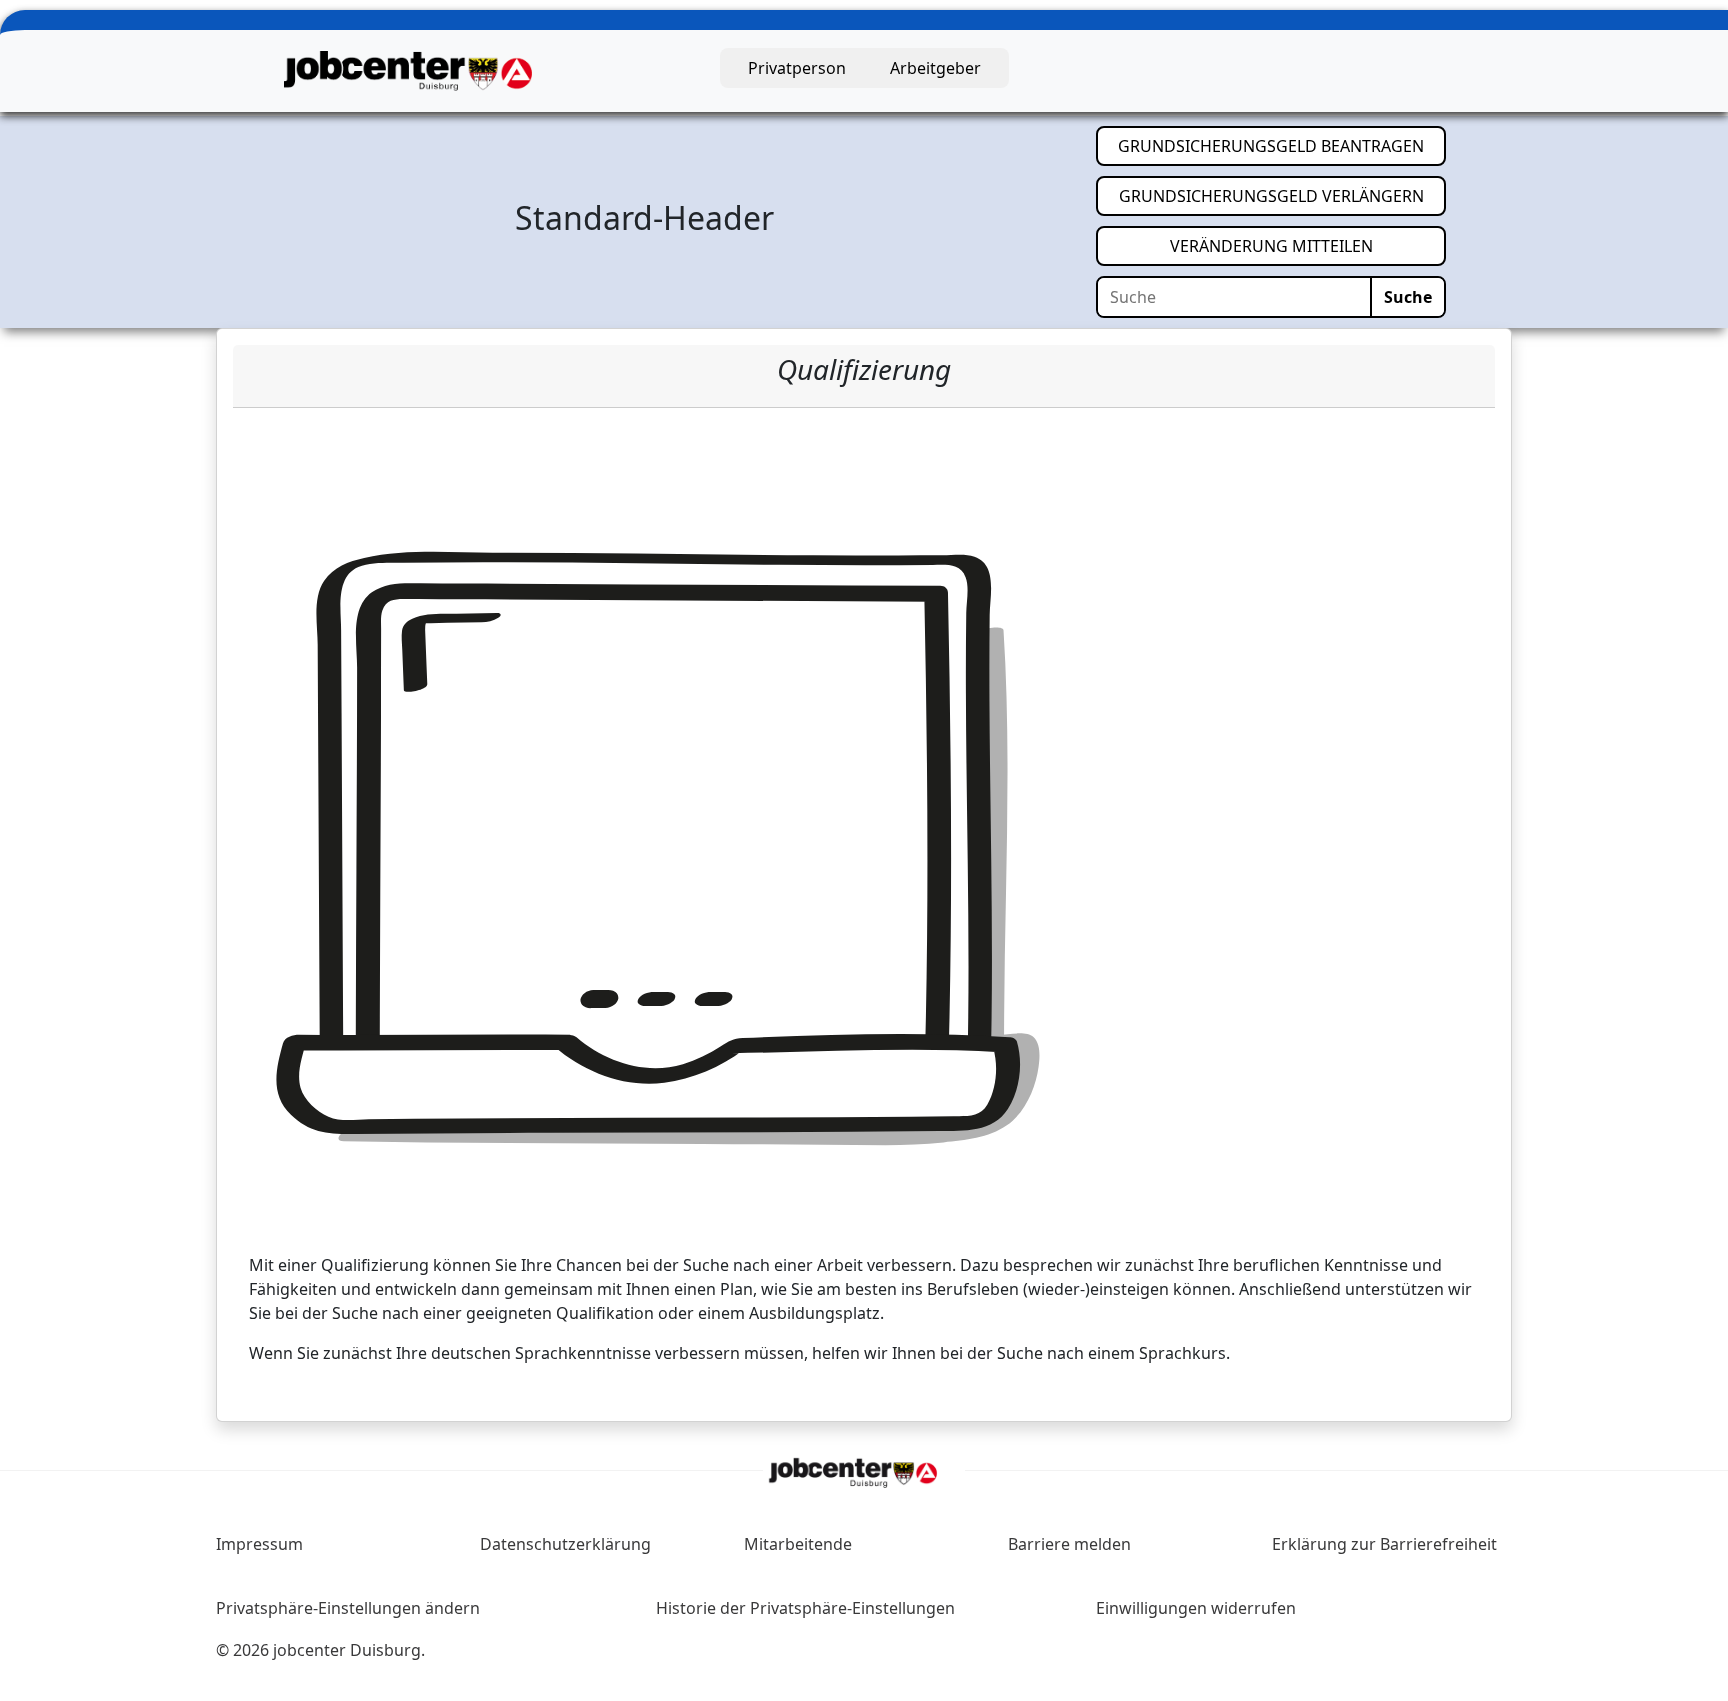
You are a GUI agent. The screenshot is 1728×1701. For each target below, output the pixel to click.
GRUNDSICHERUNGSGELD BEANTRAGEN (1282, 145)
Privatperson (797, 68)
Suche (1408, 297)
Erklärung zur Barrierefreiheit (1384, 1544)
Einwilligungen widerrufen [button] (1196, 1608)
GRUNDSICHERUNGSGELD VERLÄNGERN (1282, 195)
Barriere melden (1069, 1544)
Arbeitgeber (935, 68)
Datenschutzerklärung (565, 1544)
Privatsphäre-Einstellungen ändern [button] (348, 1608)
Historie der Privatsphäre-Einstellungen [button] (805, 1608)
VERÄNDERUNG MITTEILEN (1308, 245)
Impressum (259, 1544)
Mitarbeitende (798, 1544)
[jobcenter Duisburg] (408, 68)
